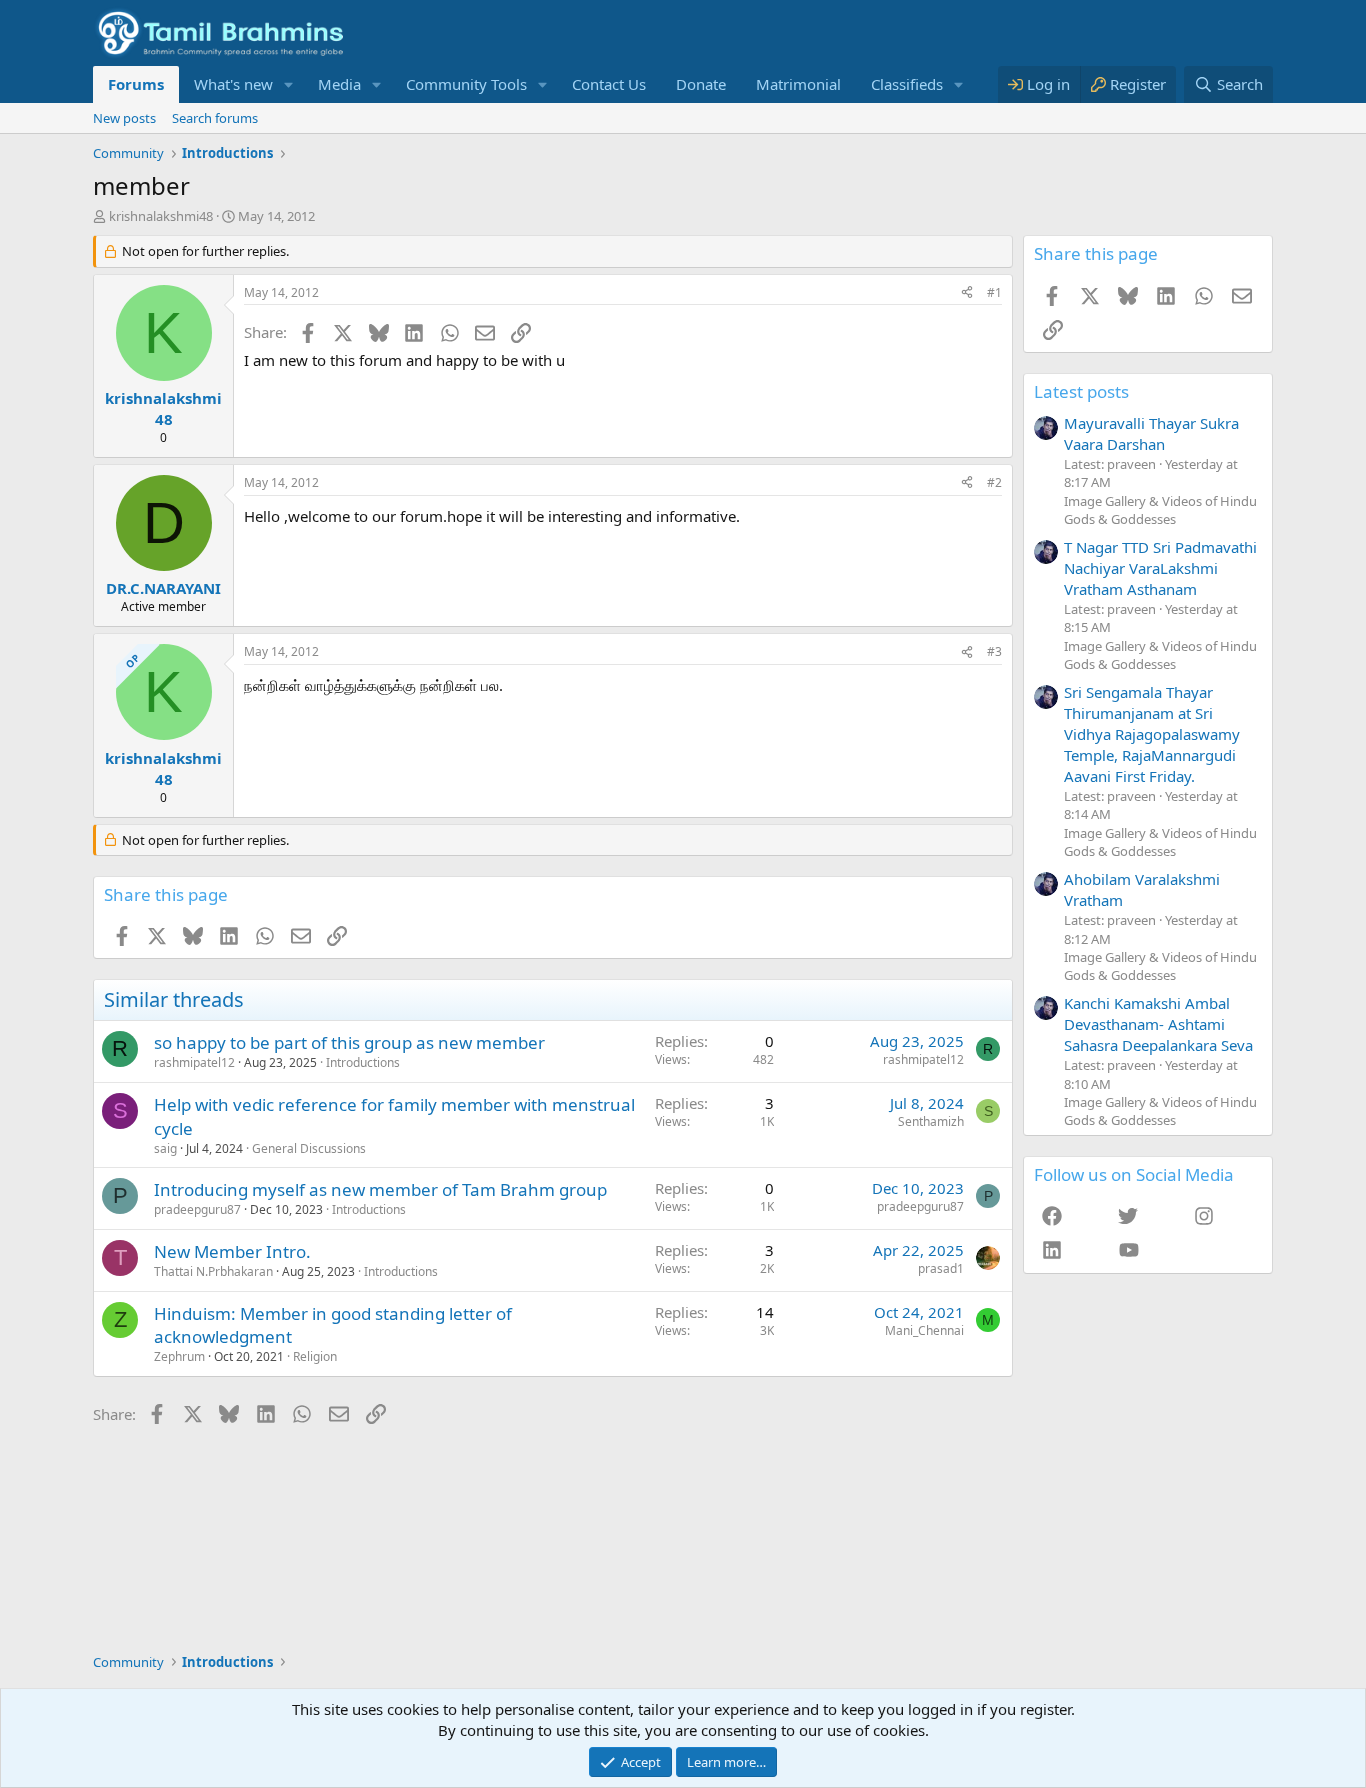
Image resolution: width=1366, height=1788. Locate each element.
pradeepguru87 (197, 1209)
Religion (315, 1356)
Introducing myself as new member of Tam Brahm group (380, 1189)
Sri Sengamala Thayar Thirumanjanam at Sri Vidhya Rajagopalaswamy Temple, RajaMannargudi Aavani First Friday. (1152, 734)
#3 (994, 651)
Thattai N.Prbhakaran (213, 1271)
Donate (701, 84)
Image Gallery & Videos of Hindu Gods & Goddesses (1160, 510)
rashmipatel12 (194, 1062)
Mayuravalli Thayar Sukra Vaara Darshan (1151, 433)
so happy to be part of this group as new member (349, 1042)
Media (339, 84)
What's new (233, 84)
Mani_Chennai (924, 1330)
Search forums (215, 118)
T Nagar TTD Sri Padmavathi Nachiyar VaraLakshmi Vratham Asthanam (1160, 568)
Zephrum (179, 1356)
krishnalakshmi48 (161, 216)
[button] (289, 84)
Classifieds (907, 84)
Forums (136, 84)
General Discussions (309, 1148)
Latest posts (1081, 391)
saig (165, 1148)
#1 (994, 292)
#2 (994, 482)
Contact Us (609, 84)
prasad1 (941, 1268)
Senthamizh (931, 1121)
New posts (124, 118)
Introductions (363, 1062)
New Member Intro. (232, 1251)
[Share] (967, 293)
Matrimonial (798, 84)
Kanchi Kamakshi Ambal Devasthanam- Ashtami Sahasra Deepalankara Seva (1158, 1024)
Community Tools (466, 84)
